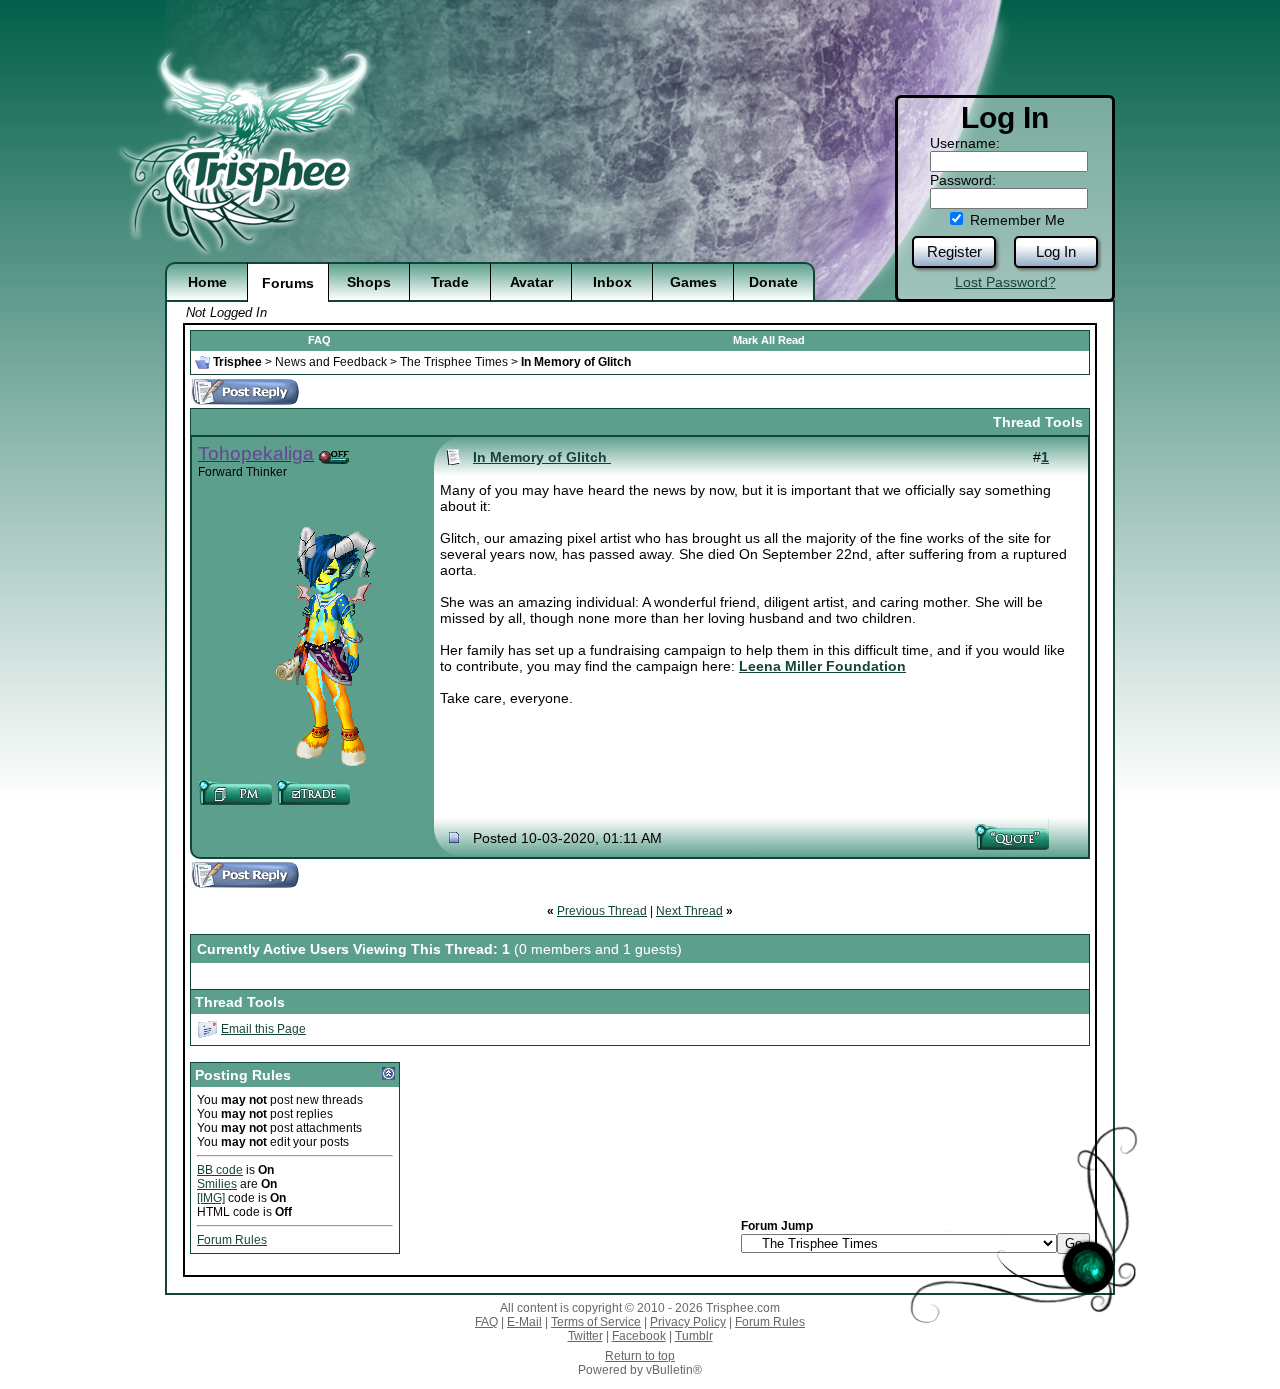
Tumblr (694, 1336)
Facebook (639, 1336)
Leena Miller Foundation (822, 666)
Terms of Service (596, 1322)
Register (954, 251)
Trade (450, 282)
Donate (773, 282)
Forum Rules (232, 1240)
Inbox (612, 282)
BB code (220, 1170)
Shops (369, 282)
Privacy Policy (688, 1322)
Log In (1056, 251)
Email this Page (263, 1029)
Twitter (585, 1336)
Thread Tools (1038, 422)
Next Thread (689, 911)
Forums (288, 283)
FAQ (319, 340)
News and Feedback (331, 362)
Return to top (640, 1356)
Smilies (217, 1184)
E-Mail (524, 1322)
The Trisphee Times (454, 362)
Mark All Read (769, 340)
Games (693, 282)
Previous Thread (602, 911)
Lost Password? (1005, 282)
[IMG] (211, 1198)
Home (207, 282)
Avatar (531, 282)
